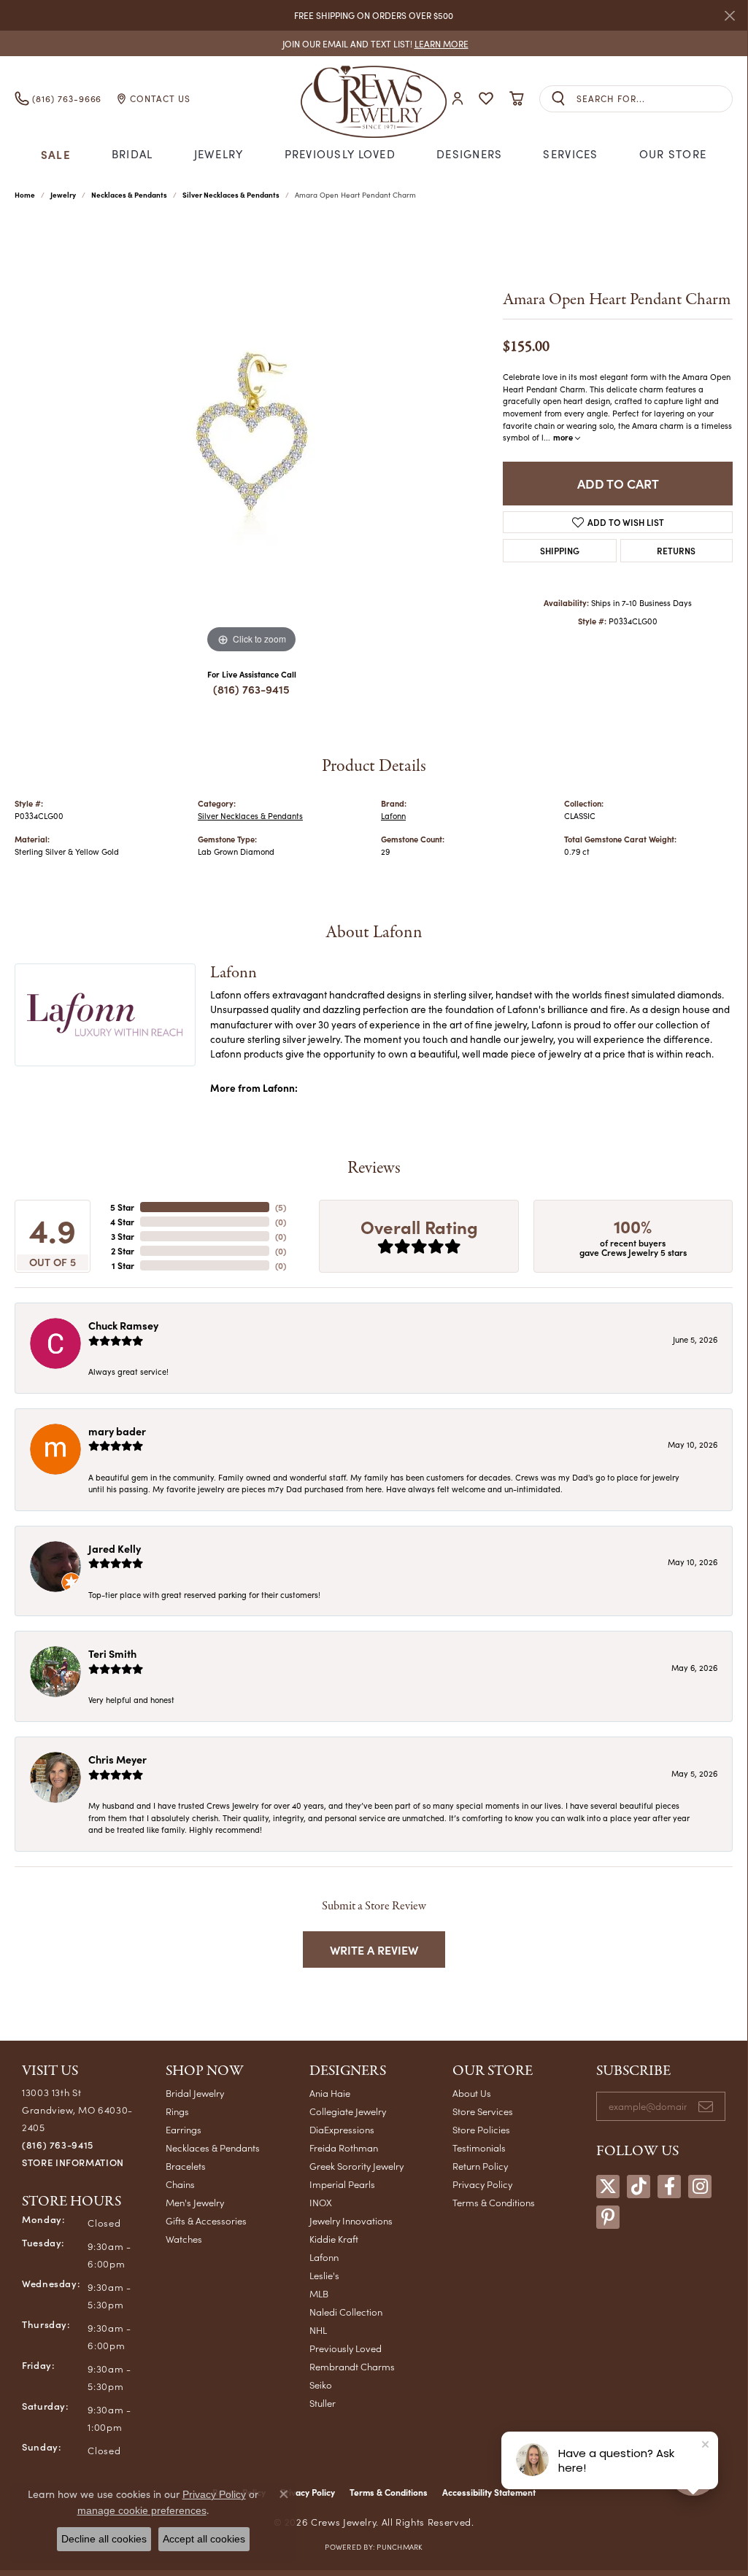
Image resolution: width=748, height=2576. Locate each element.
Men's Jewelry (195, 2202)
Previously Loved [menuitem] (346, 2348)
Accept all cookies (204, 2539)
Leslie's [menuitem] (324, 2275)
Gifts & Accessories (206, 2220)
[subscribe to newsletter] (706, 2106)
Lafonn (393, 816)
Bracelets (186, 2166)
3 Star (123, 1236)
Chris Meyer (117, 1759)
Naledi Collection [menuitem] (346, 2312)
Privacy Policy (482, 2184)
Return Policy (480, 2166)
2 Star (123, 1251)
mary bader (117, 1431)
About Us (472, 2093)
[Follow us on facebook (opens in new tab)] (669, 2187)
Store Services (483, 2111)
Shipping (560, 550)
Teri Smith (112, 1653)
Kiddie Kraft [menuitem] (334, 2239)
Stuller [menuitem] (323, 2403)
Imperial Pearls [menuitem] (342, 2184)
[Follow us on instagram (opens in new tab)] (700, 2187)
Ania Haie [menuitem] (330, 2093)
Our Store (673, 154)
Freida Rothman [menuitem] (344, 2148)
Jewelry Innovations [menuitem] (351, 2220)
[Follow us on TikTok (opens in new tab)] (639, 2187)
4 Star (122, 1222)
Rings (177, 2111)
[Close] (729, 16)
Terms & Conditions (494, 2202)
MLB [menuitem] (319, 2293)
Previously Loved (340, 154)
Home (25, 195)
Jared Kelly (115, 1548)
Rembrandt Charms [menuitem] (352, 2366)
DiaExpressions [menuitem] (342, 2129)
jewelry (63, 195)
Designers (470, 154)
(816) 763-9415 (251, 689)
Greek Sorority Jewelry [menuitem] (356, 2166)
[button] (458, 99)
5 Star (122, 1207)
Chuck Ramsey (123, 1325)
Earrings (184, 2129)
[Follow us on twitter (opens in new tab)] (608, 2187)
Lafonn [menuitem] (324, 2257)
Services (570, 154)
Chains (180, 2184)
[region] (252, 438)
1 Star (123, 1265)
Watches (184, 2239)
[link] (374, 43)
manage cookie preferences (142, 2510)
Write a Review (374, 1950)
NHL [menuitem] (318, 2330)
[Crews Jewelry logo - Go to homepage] (373, 98)
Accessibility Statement (489, 2492)
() (281, 1207)
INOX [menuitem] (321, 2202)
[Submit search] (558, 99)
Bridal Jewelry (195, 2093)
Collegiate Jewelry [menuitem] (348, 2111)
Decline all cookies (104, 2539)
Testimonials (479, 2148)
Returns (676, 550)
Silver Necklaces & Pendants (231, 195)
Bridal (132, 154)
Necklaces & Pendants (129, 195)
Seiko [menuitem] (321, 2385)
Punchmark (399, 2547)
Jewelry (219, 154)
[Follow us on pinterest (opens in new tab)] (608, 2217)
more (564, 437)
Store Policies (481, 2129)
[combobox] (654, 99)
